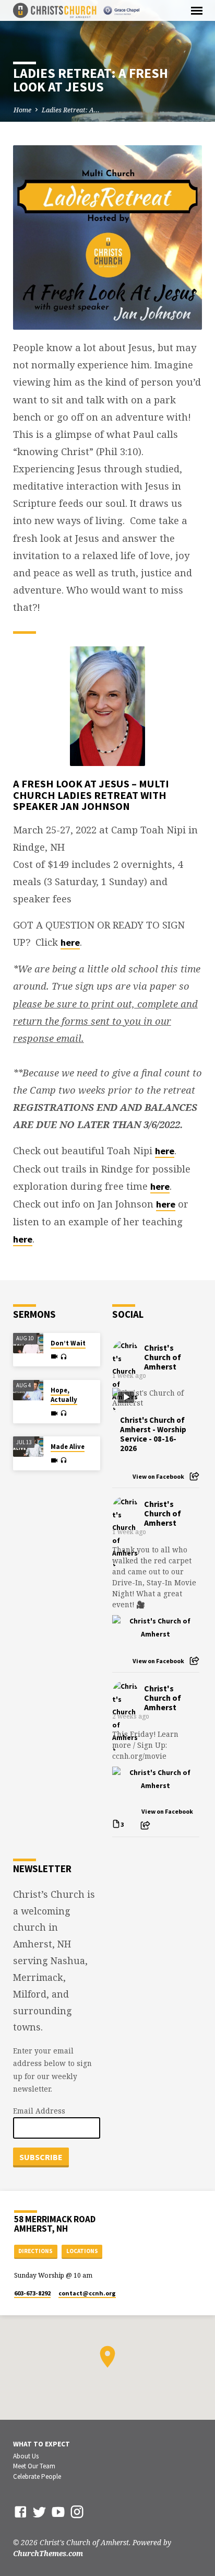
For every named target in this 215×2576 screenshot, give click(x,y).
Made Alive (68, 1447)
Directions (35, 2251)
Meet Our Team (34, 2466)
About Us (26, 2456)
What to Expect (41, 2444)
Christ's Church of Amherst (163, 1357)
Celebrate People (37, 2476)
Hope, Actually (64, 1395)
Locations (82, 2251)
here (70, 942)
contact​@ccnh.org (87, 2293)
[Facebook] (21, 2511)
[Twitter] (39, 2511)
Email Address (39, 2111)
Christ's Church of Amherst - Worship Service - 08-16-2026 (153, 1434)
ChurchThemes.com (48, 2553)
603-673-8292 (32, 2293)
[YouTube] (58, 2511)
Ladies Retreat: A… (71, 110)
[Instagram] (77, 2511)
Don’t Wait (68, 1343)
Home (22, 110)
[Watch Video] (54, 1356)
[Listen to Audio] (63, 1357)
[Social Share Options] (194, 1476)
